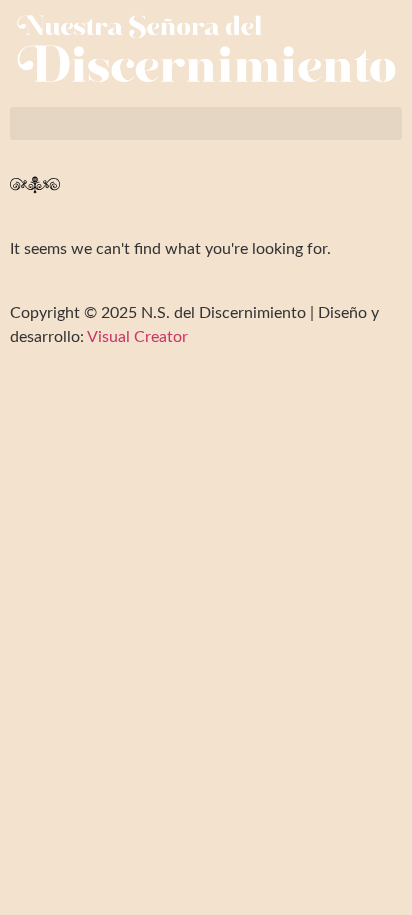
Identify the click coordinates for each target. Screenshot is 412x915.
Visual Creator (136, 337)
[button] (206, 123)
